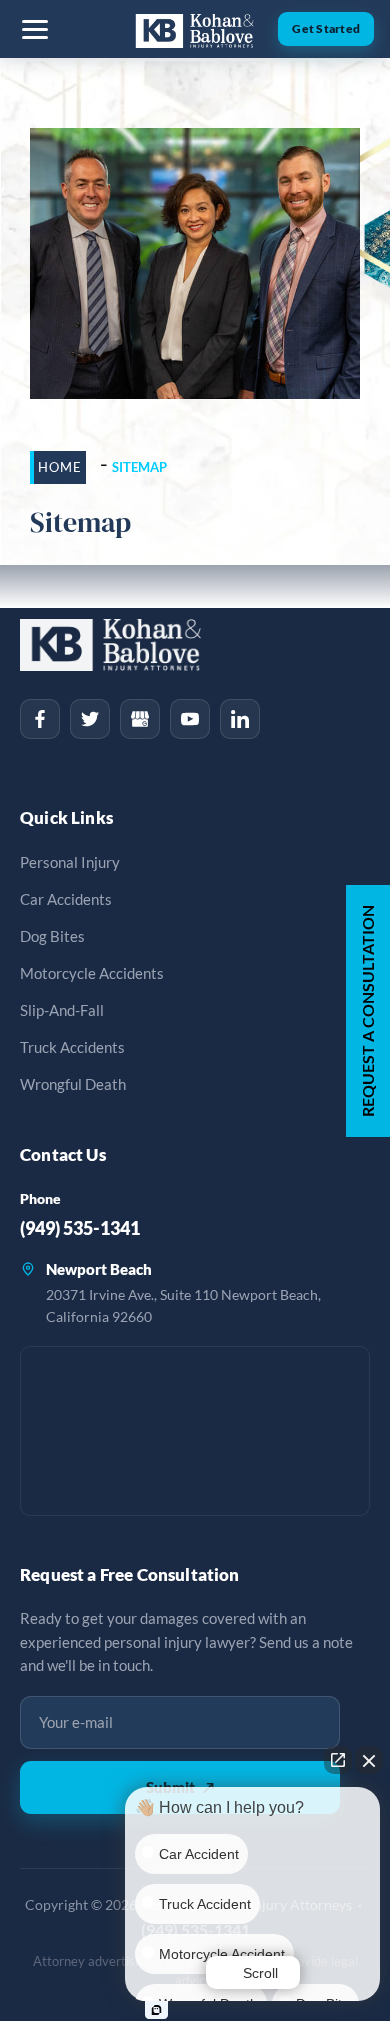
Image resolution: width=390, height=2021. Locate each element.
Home (60, 467)
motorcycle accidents (92, 973)
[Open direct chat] (338, 1760)
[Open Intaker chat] (156, 2010)
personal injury (70, 862)
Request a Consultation (367, 1011)
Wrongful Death (73, 1084)
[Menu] (35, 29)
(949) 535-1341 (80, 1228)
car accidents (66, 899)
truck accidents (72, 1047)
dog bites (52, 936)
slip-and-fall (62, 1010)
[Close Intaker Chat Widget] (369, 1760)
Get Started (326, 28)
